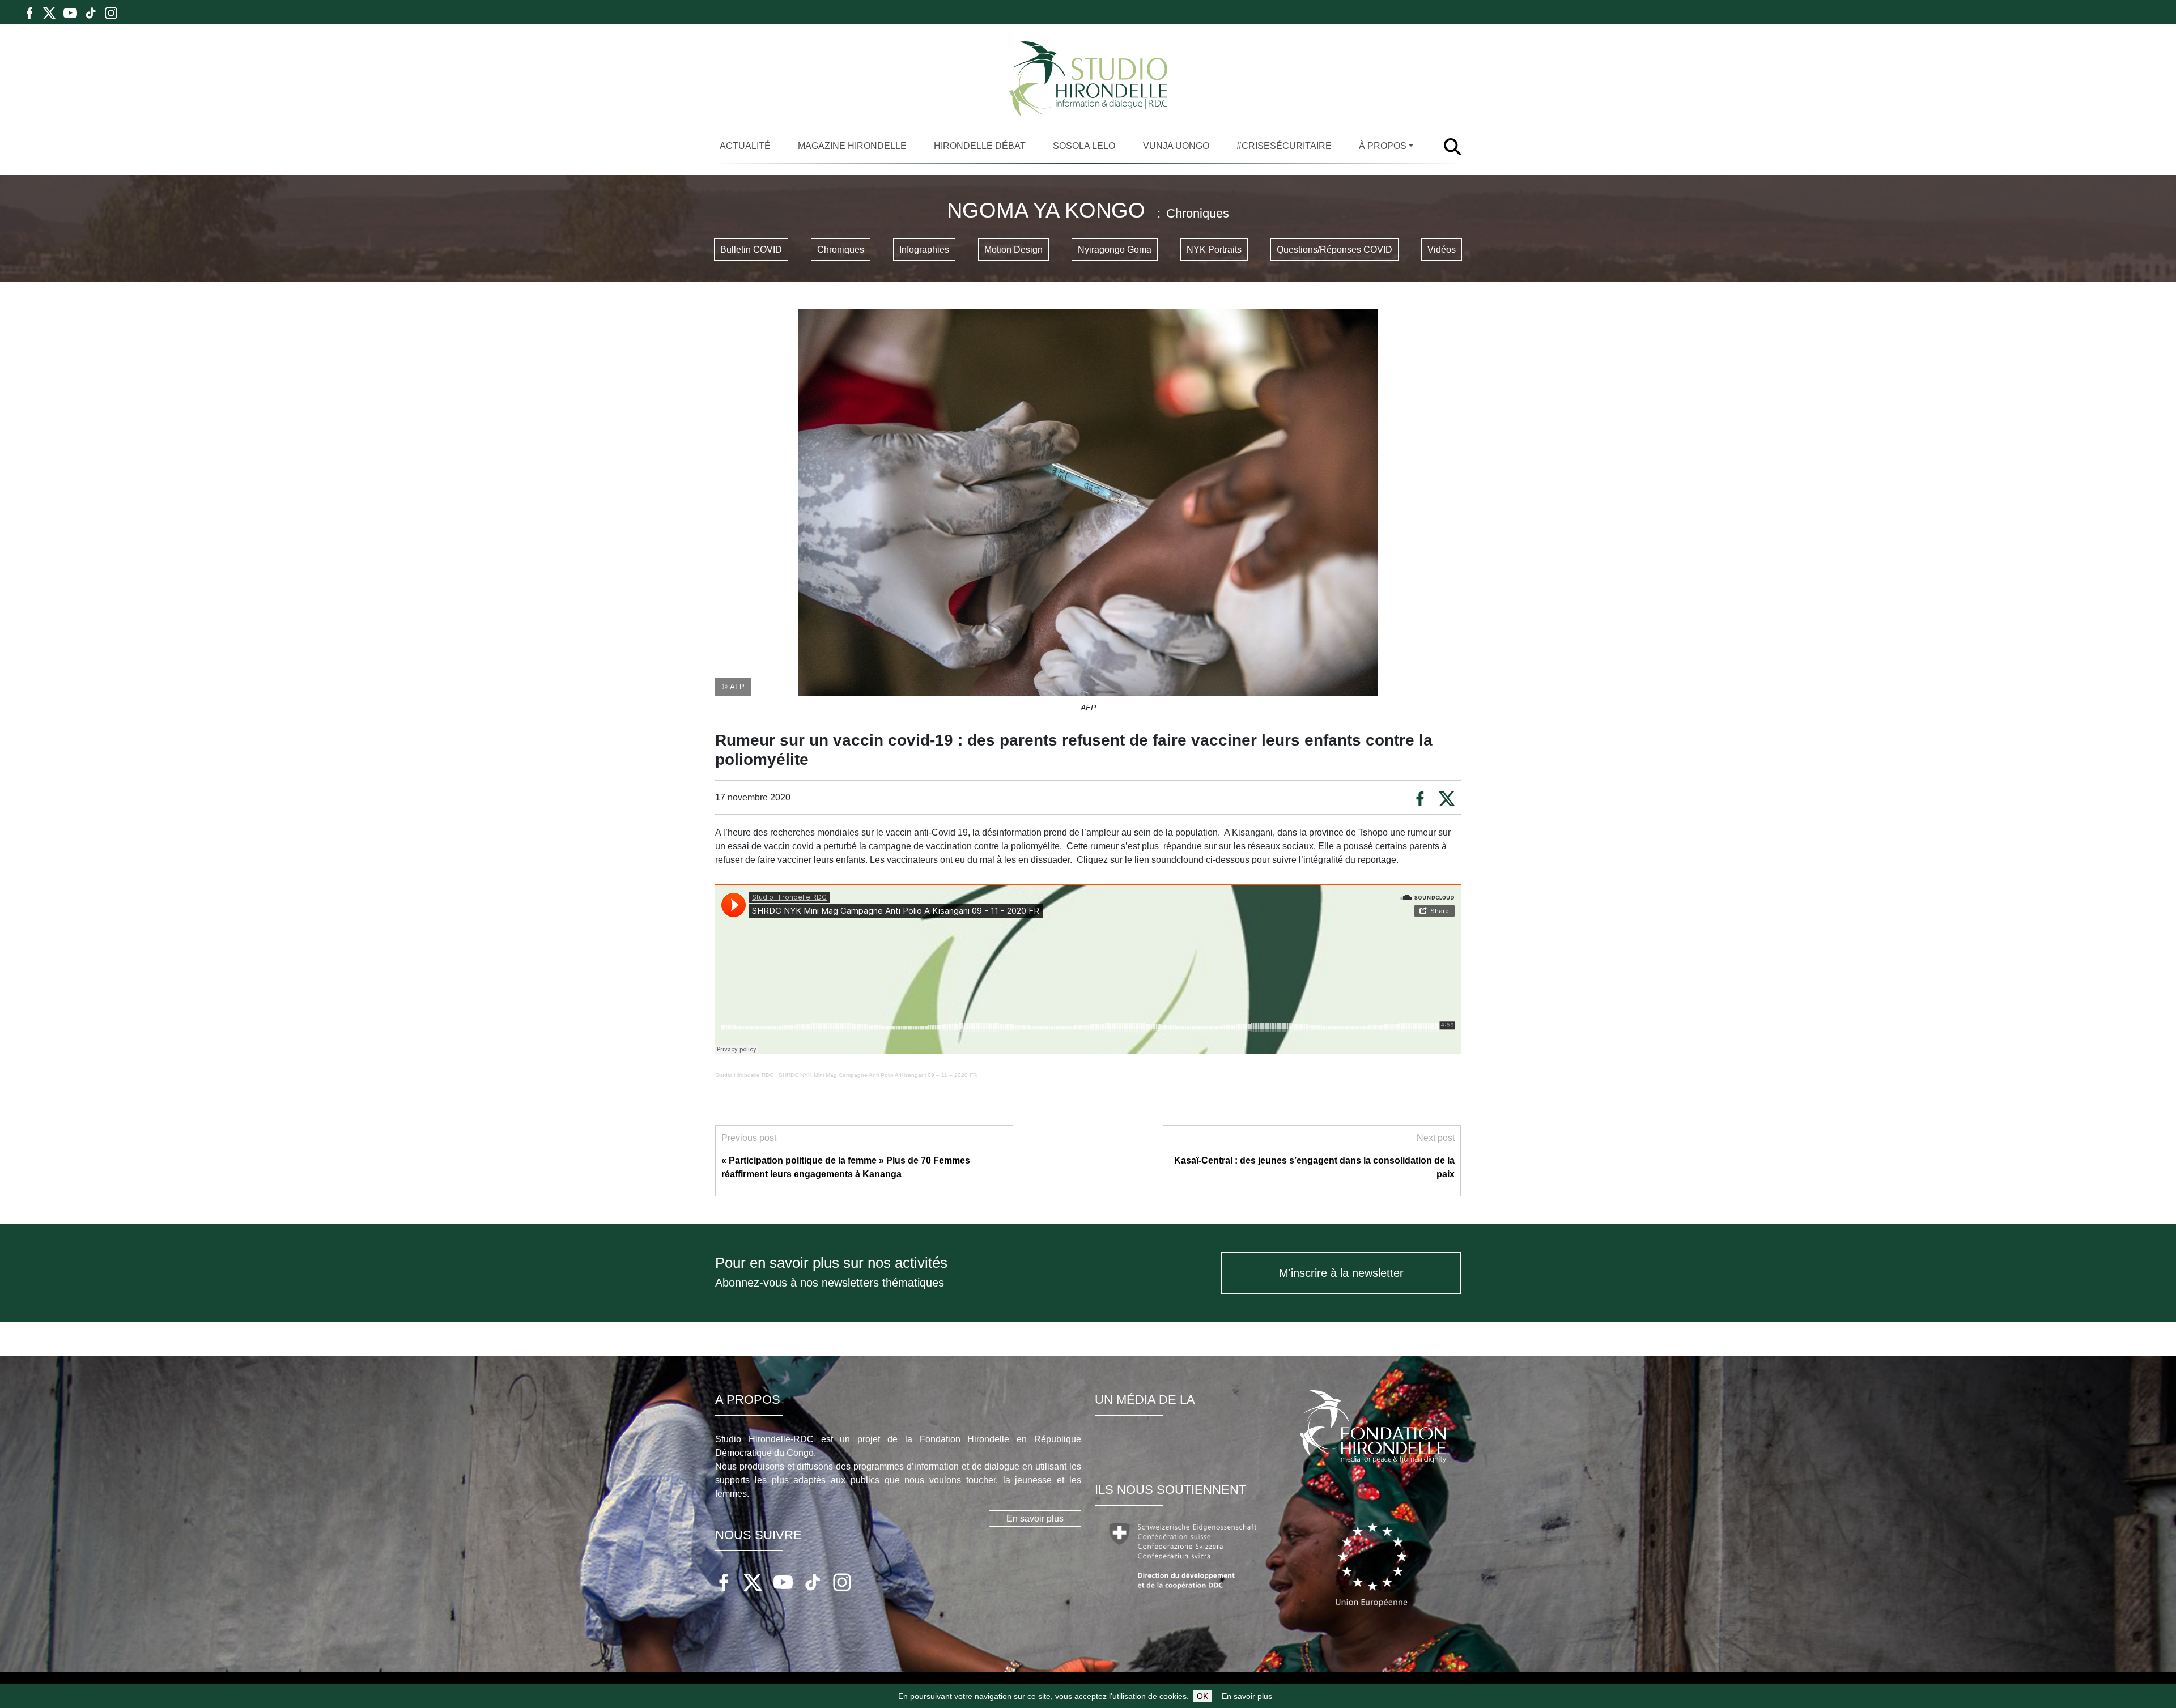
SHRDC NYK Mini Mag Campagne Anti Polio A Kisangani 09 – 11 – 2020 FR (878, 1075)
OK (1202, 1696)
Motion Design (1013, 250)
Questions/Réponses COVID (1334, 250)
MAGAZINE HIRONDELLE (852, 146)
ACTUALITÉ (745, 146)
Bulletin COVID (751, 250)
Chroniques (841, 250)
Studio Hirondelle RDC (744, 1075)
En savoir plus (1247, 1696)
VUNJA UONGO (1176, 146)
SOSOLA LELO (1084, 146)
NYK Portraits (1214, 250)
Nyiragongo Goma (1115, 250)
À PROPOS (1383, 146)
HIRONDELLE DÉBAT (980, 146)
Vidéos (1442, 250)
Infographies (924, 250)
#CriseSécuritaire (1284, 146)
